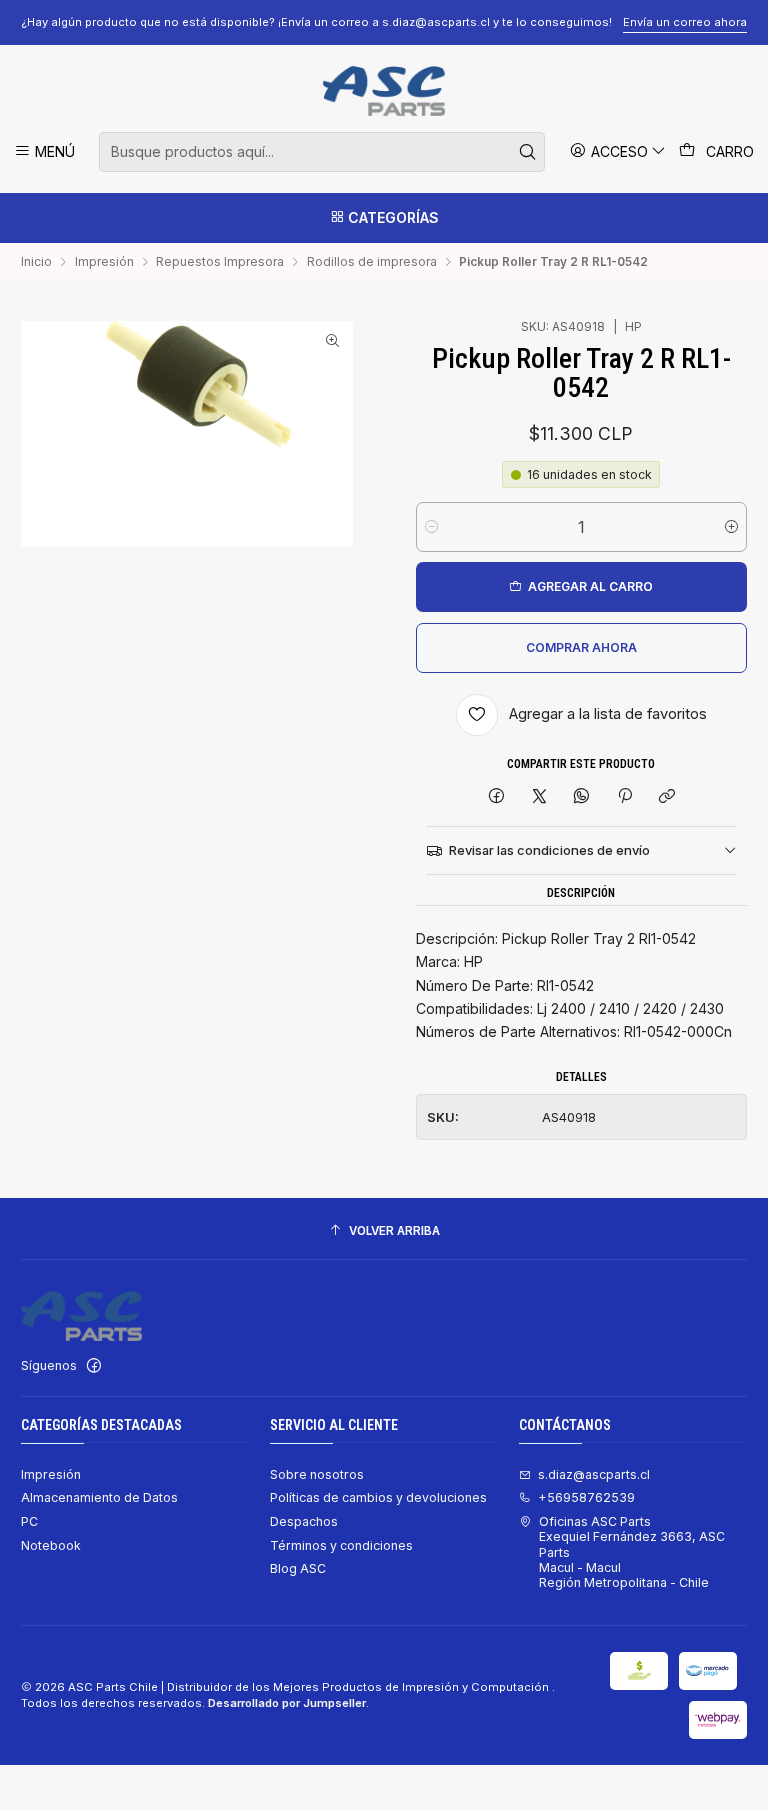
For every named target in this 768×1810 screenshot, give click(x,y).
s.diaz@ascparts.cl (594, 1474)
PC (29, 1521)
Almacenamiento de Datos (99, 1497)
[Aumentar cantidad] (731, 527)
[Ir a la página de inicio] (383, 91)
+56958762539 (586, 1497)
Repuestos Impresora (220, 262)
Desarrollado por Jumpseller (287, 1703)
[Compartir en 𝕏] (539, 797)
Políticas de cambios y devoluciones (378, 1497)
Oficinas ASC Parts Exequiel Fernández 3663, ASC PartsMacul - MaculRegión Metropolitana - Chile (632, 1552)
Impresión (104, 262)
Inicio (36, 262)
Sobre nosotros (317, 1474)
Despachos (304, 1521)
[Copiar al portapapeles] (666, 797)
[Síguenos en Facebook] (94, 1366)
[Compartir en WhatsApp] (582, 797)
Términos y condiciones (341, 1545)
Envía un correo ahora (685, 22)
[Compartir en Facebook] (497, 797)
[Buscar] (528, 152)
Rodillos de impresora (372, 262)
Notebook (51, 1545)
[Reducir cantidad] (431, 527)
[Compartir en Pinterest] (625, 797)
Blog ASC (298, 1568)
